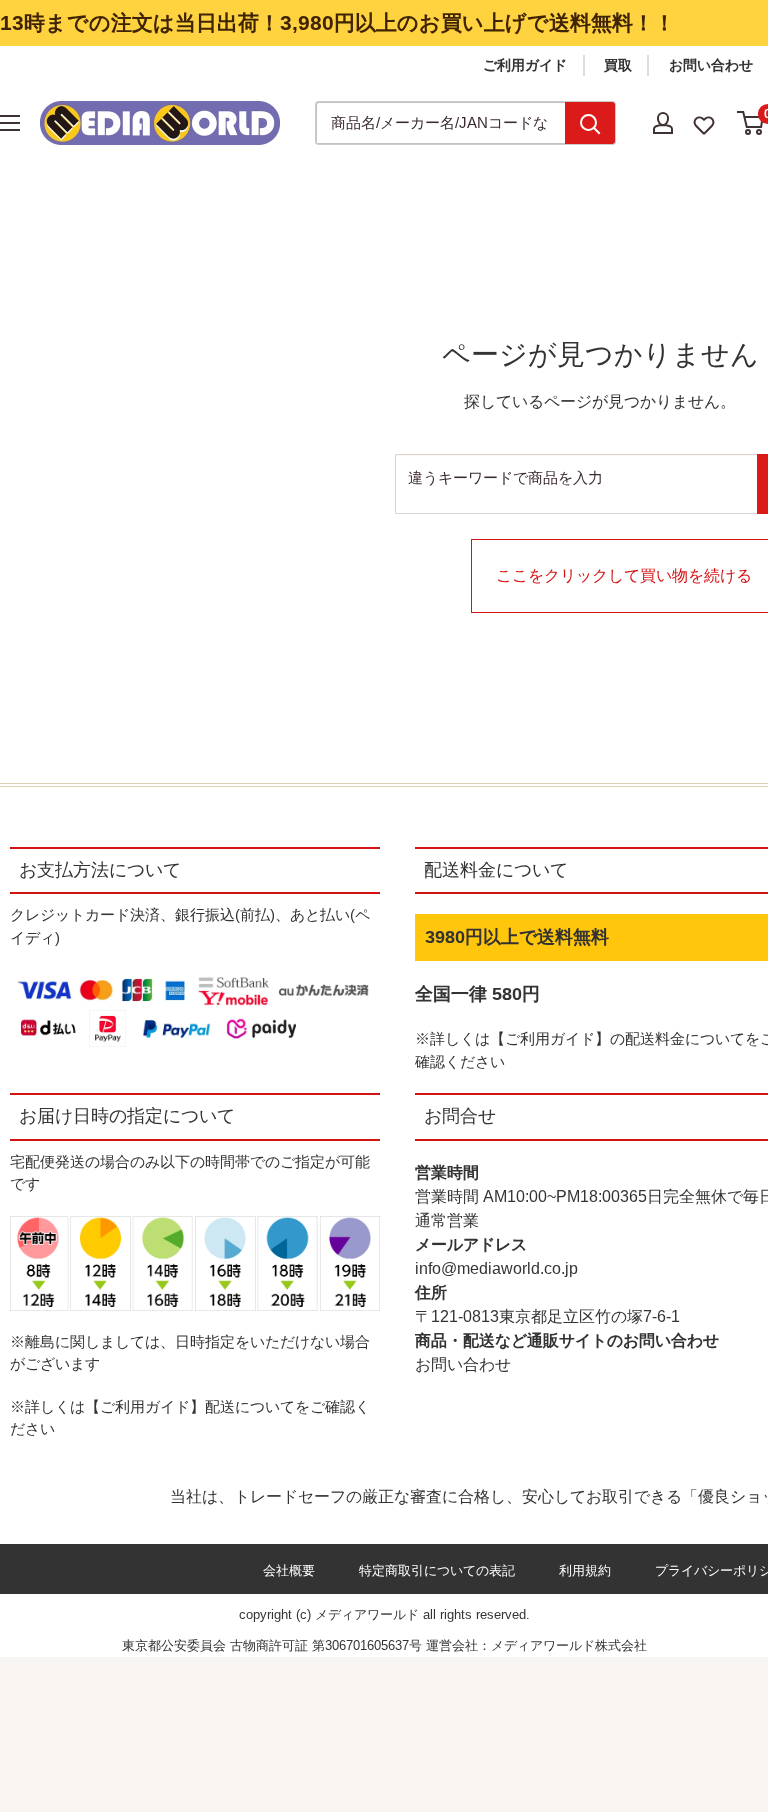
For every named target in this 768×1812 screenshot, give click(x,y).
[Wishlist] (704, 123)
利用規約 (585, 1570)
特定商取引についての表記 (437, 1570)
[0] (751, 123)
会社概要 (289, 1570)
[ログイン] (663, 123)
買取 (618, 65)
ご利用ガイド (525, 65)
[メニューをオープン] (10, 123)
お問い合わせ (711, 65)
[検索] (590, 123)
